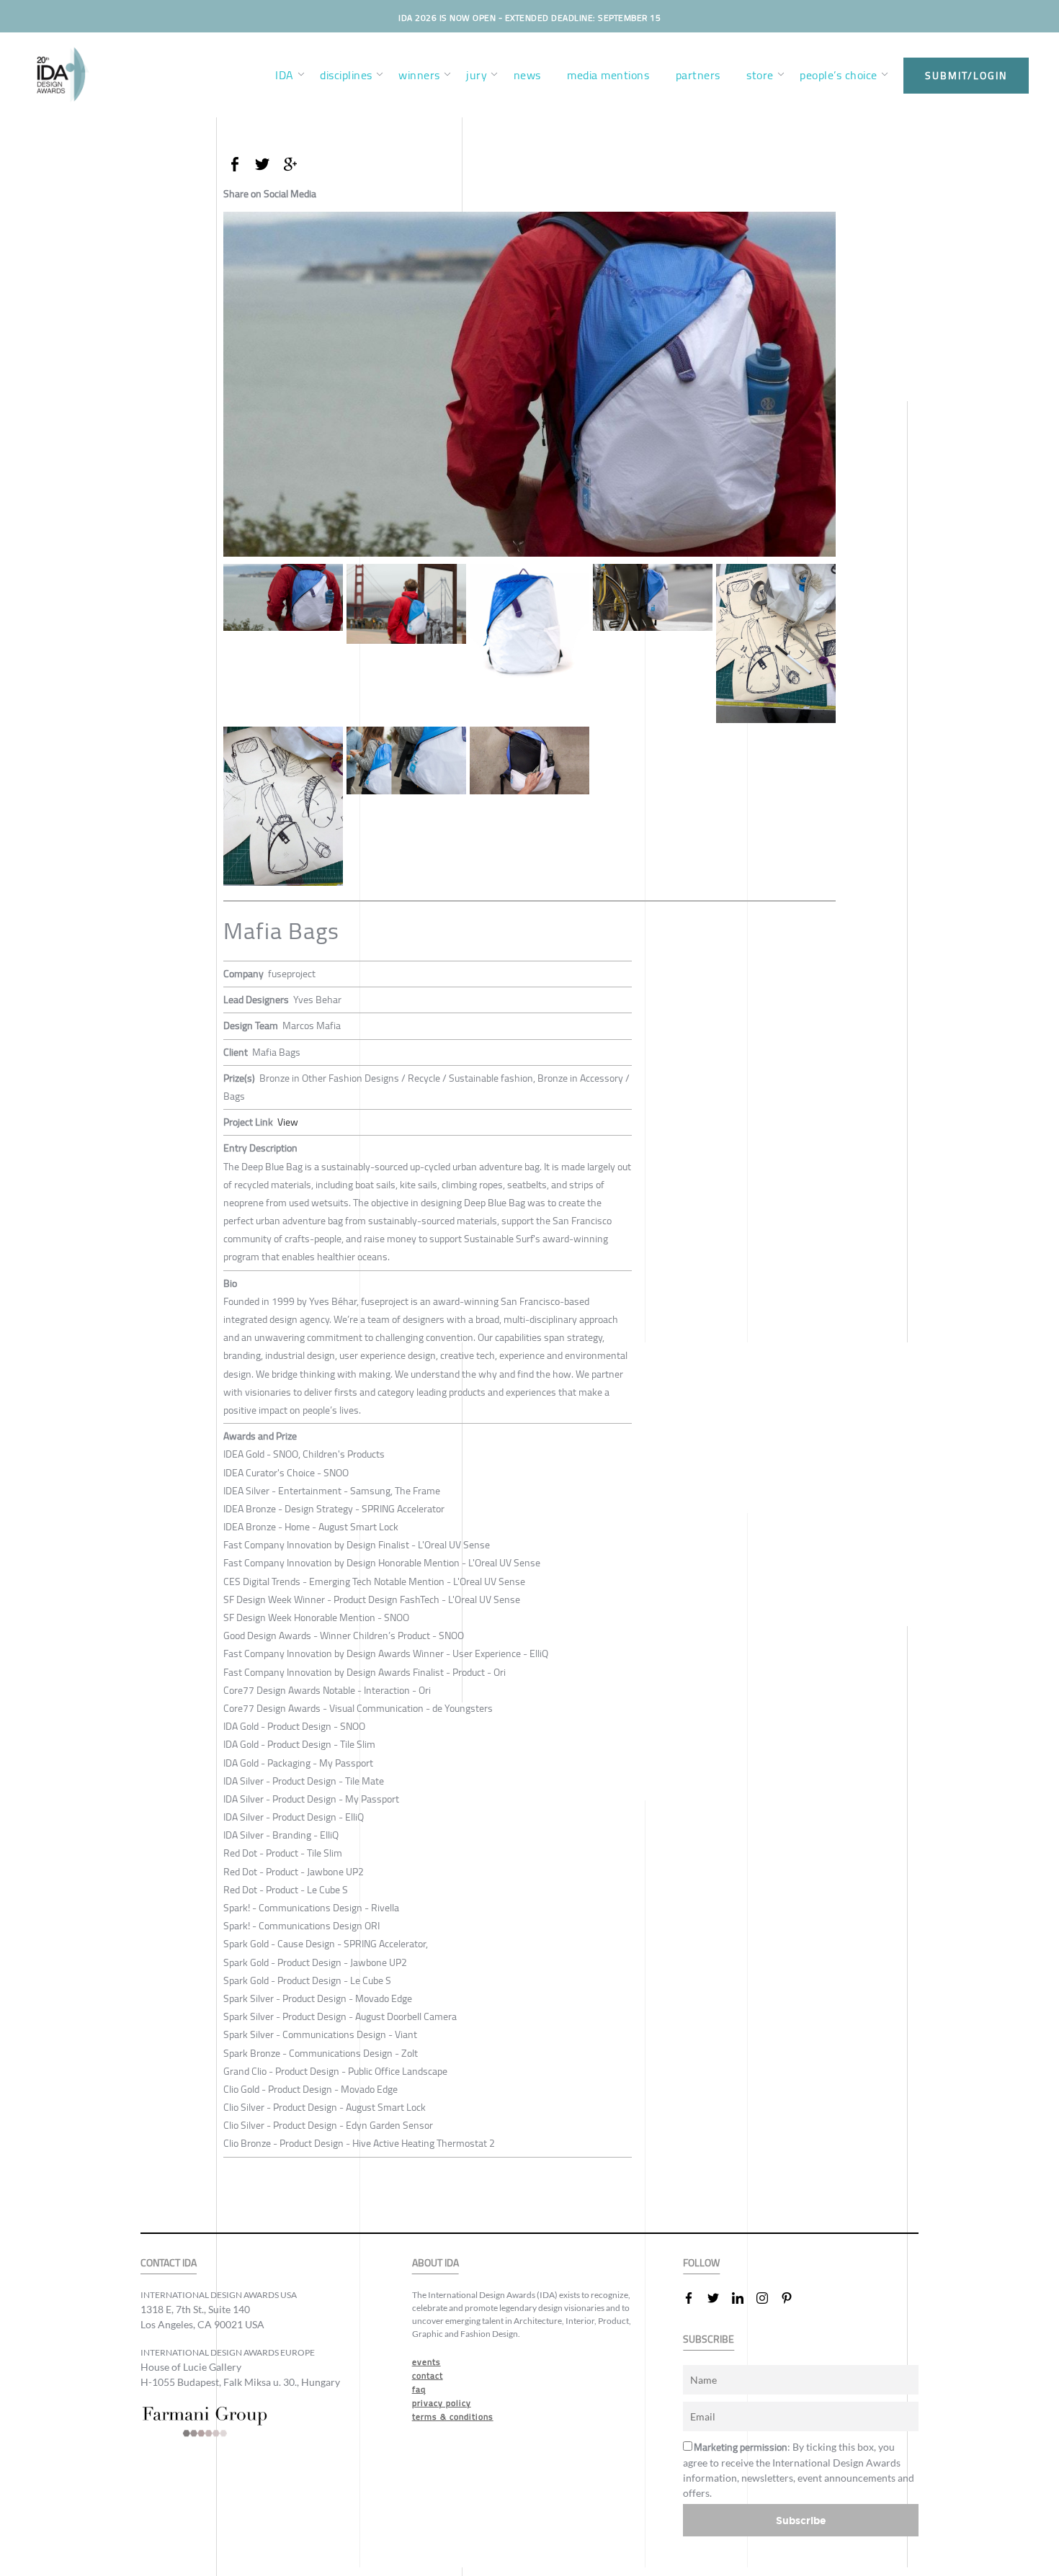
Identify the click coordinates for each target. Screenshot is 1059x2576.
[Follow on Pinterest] (792, 2298)
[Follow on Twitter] (719, 2298)
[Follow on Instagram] (768, 2298)
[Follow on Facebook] (694, 2298)
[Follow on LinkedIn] (743, 2298)
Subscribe (801, 2520)
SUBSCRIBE (709, 2339)
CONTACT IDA (169, 2263)
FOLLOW (701, 2263)
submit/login (966, 76)
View (288, 1122)
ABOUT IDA (435, 2263)
